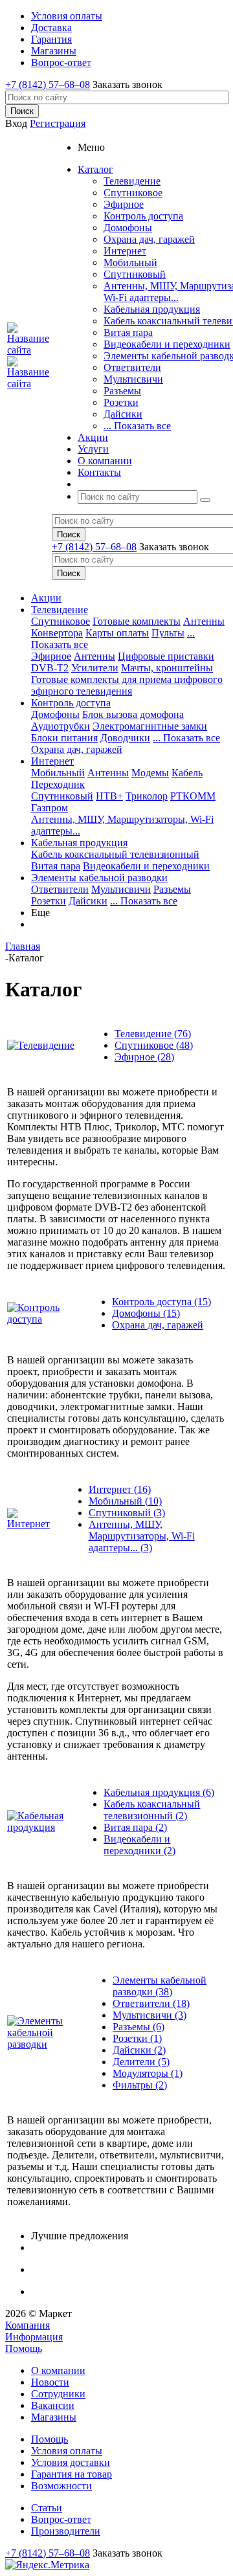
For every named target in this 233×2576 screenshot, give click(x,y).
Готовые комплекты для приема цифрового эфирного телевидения (127, 685)
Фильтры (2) (140, 2085)
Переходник (58, 784)
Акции (46, 598)
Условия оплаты (67, 2451)
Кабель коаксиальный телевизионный (115, 854)
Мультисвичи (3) (150, 2015)
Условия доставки (71, 2462)
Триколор (147, 796)
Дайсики (123, 414)
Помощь (24, 2348)
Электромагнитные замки (150, 726)
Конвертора (57, 633)
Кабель (187, 773)
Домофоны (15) (146, 1313)
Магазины (54, 2417)
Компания (28, 2325)
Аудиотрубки (61, 726)
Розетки (121, 402)
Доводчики (125, 738)
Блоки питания (64, 738)
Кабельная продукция (152, 309)
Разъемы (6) (139, 2027)
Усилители (95, 668)
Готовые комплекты (137, 621)
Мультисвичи (133, 379)
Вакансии (53, 2405)
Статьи (47, 2508)
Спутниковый (135, 274)
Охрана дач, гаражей (149, 239)
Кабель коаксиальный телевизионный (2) (152, 1810)
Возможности (61, 2486)
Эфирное (124, 204)
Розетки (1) (137, 2038)
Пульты (168, 633)
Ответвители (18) (151, 2003)
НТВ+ (109, 796)
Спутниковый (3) (127, 1513)
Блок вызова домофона (133, 714)
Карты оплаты (117, 633)
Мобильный (130, 263)
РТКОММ (193, 796)
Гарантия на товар (72, 2474)
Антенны (204, 621)
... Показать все (137, 426)
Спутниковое (133, 193)
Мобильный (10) (125, 1501)
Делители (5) (141, 2062)
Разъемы (122, 391)
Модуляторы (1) (148, 2073)
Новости (50, 2382)
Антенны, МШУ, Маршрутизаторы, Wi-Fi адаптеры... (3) (142, 1536)
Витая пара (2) (135, 1827)
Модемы (150, 773)
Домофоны (128, 228)
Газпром (50, 808)
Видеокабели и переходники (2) (139, 1845)
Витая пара (128, 332)
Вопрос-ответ (61, 2519)
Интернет (125, 251)
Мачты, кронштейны (167, 668)
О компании (58, 2370)
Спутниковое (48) (154, 1045)
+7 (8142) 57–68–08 (48, 84)
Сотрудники (58, 2394)
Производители (66, 2531)
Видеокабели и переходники (167, 344)
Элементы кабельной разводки (99, 878)
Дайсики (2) (139, 2050)
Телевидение (132, 181)
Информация (34, 2337)
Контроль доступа (143, 216)
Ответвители (132, 367)
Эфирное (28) (144, 1057)
